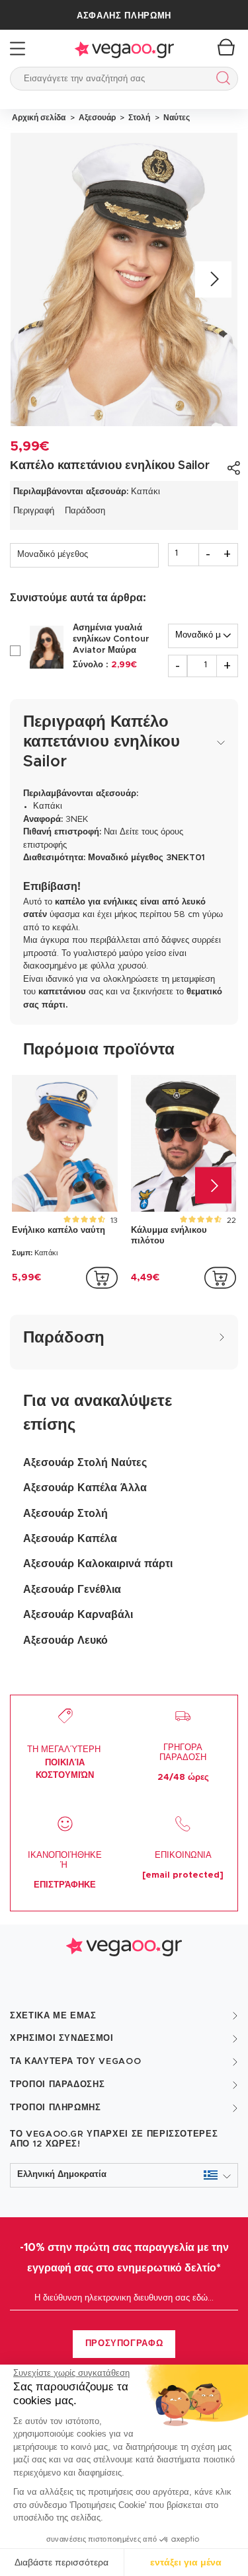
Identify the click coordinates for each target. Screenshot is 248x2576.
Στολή (138, 118)
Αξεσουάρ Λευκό (65, 1640)
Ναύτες (175, 118)
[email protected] (183, 1875)
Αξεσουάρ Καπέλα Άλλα (85, 1488)
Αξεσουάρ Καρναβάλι (78, 1615)
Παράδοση (85, 511)
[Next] (213, 279)
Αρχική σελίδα (39, 118)
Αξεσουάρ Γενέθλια (72, 1590)
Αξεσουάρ (96, 118)
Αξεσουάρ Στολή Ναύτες (85, 1463)
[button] (124, 2175)
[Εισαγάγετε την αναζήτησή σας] (221, 80)
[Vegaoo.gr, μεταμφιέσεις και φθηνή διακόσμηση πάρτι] (124, 49)
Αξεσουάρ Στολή (65, 1514)
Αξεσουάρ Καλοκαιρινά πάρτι (98, 1564)
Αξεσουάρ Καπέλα (70, 1539)
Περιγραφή (34, 511)
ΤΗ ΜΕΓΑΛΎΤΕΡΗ (65, 1763)
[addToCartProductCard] (102, 1278)
